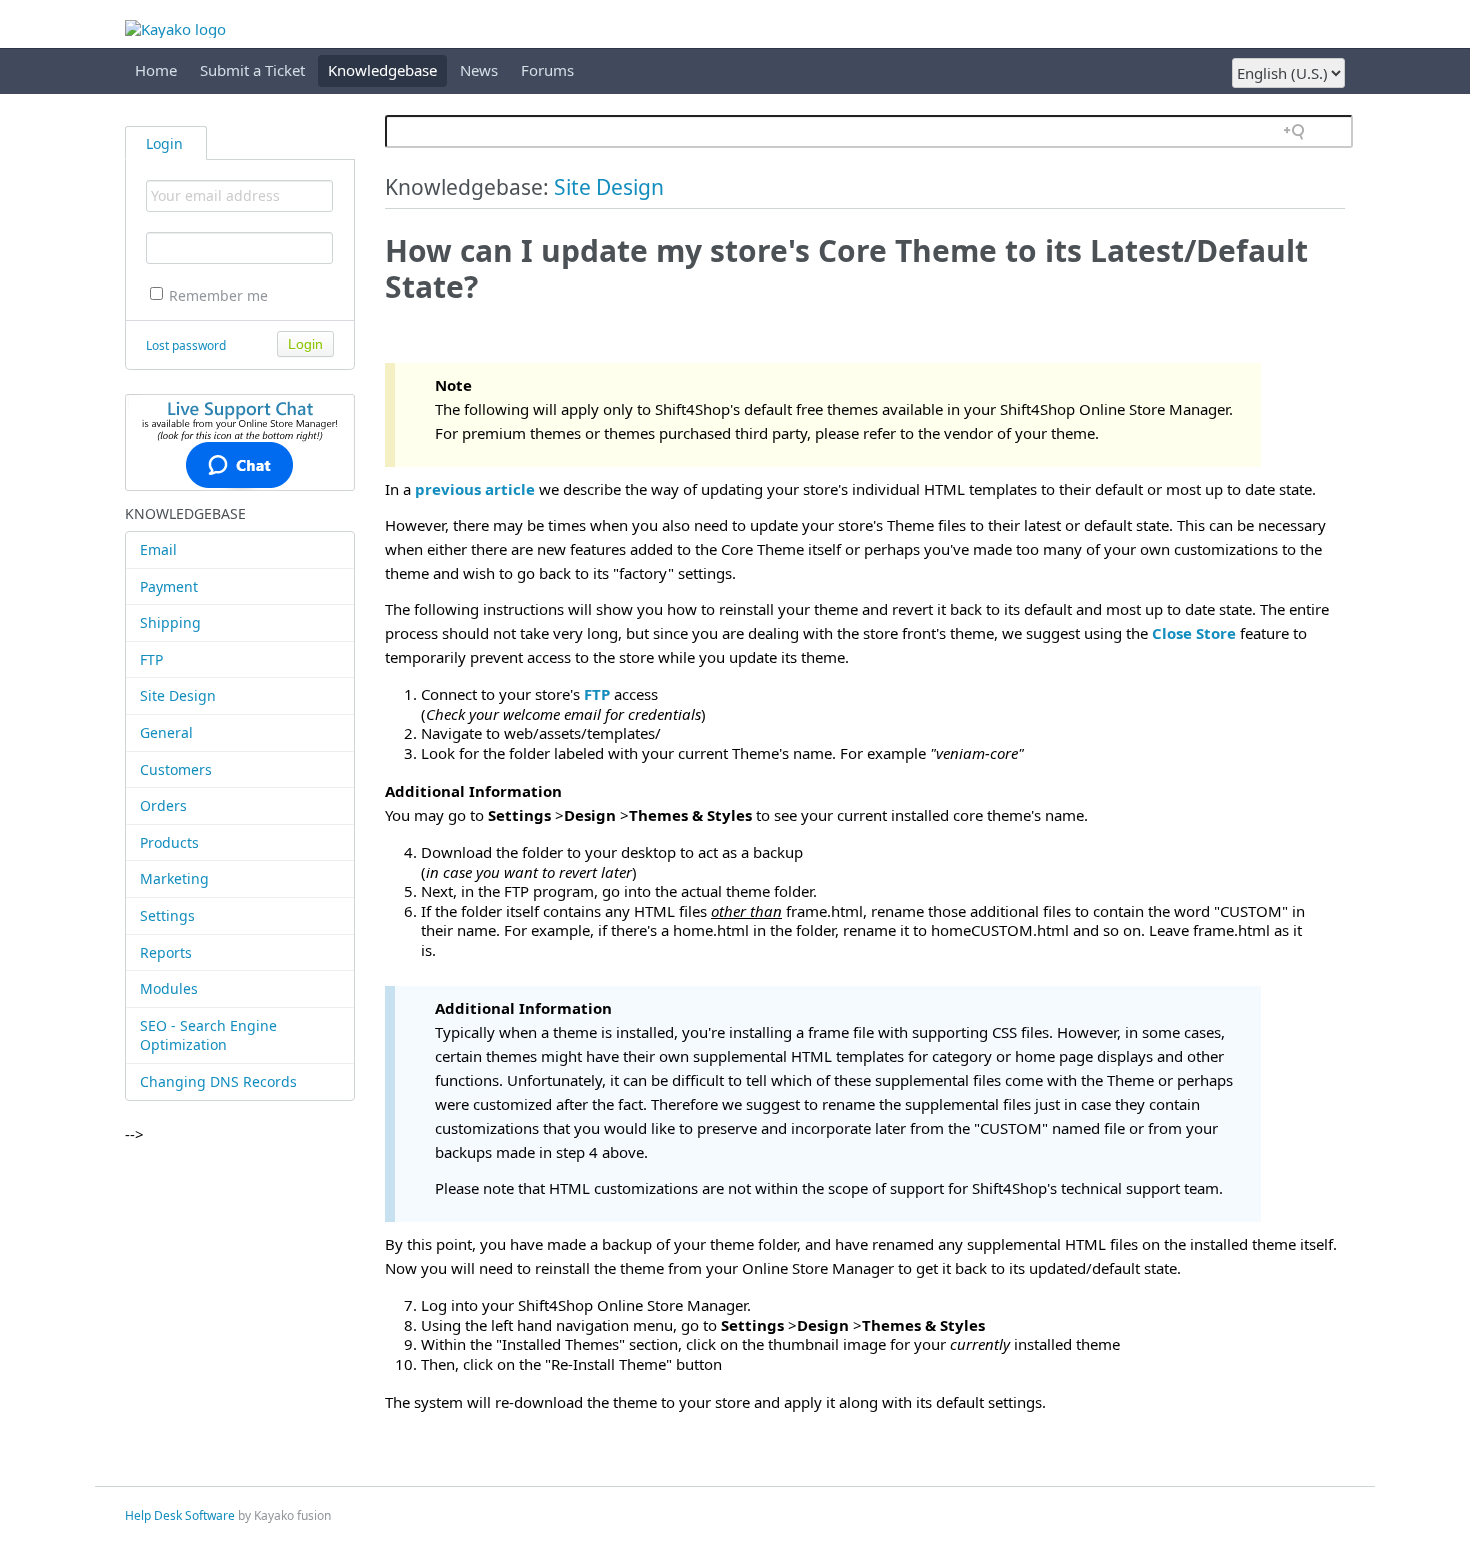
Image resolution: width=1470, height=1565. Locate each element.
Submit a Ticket (252, 70)
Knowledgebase (382, 70)
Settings (167, 915)
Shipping (170, 622)
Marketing (174, 878)
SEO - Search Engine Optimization (208, 1035)
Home (156, 70)
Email (158, 549)
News (479, 70)
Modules (169, 988)
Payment (169, 586)
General (166, 732)
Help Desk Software (180, 1515)
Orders (163, 805)
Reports (166, 952)
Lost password (186, 345)
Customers (176, 769)
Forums (547, 70)
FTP (151, 659)
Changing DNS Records (218, 1081)
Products (169, 842)
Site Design (178, 695)
